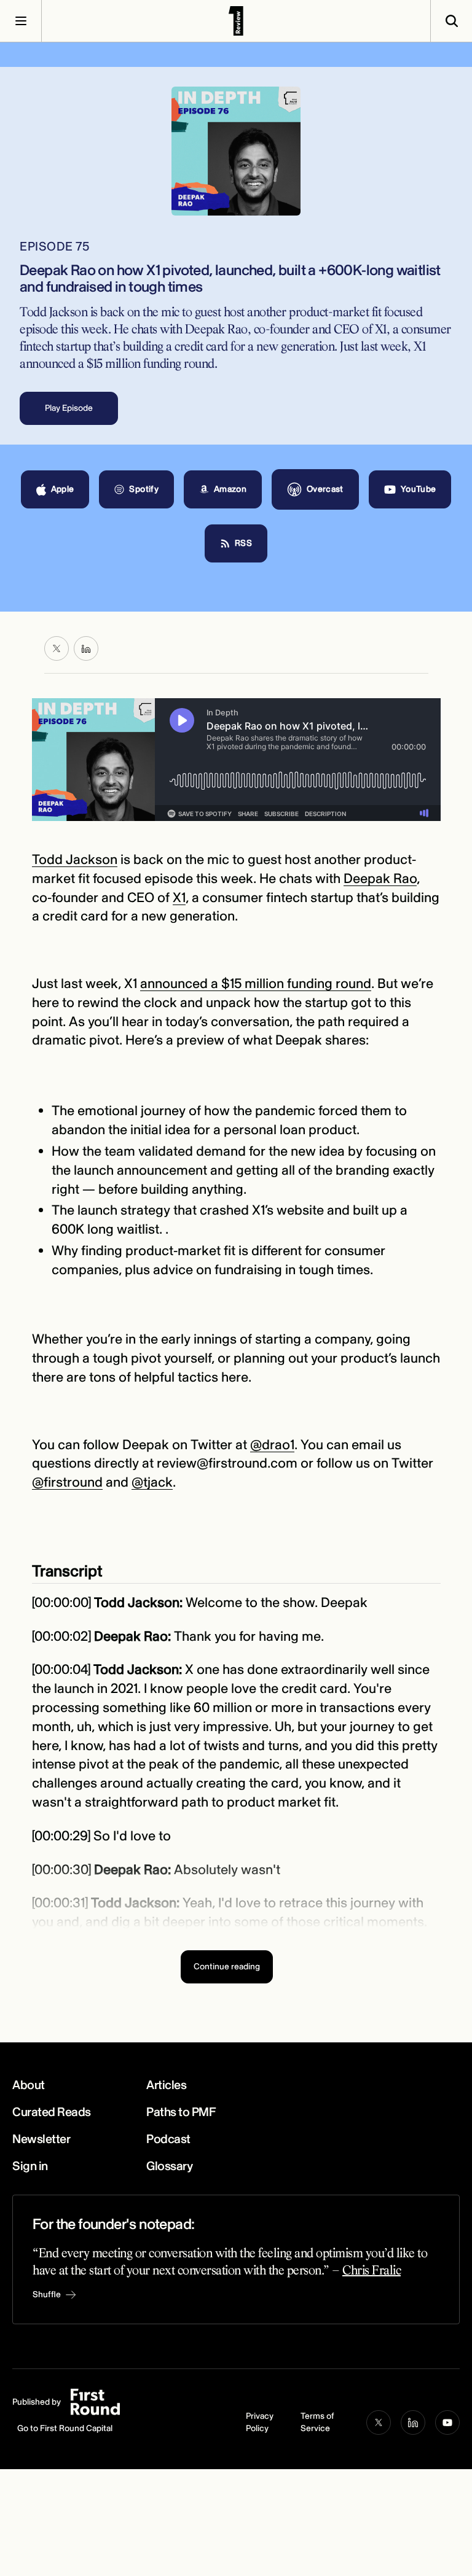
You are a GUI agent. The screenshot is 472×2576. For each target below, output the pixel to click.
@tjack (152, 1482)
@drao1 (272, 1445)
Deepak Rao (380, 879)
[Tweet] (57, 648)
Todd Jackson (75, 860)
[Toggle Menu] (21, 21)
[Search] (451, 21)
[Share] (86, 648)
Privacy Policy (260, 2422)
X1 (179, 898)
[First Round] (236, 21)
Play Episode (69, 408)
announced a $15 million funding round (256, 984)
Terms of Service (317, 2422)
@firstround (67, 1482)
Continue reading (227, 1967)
